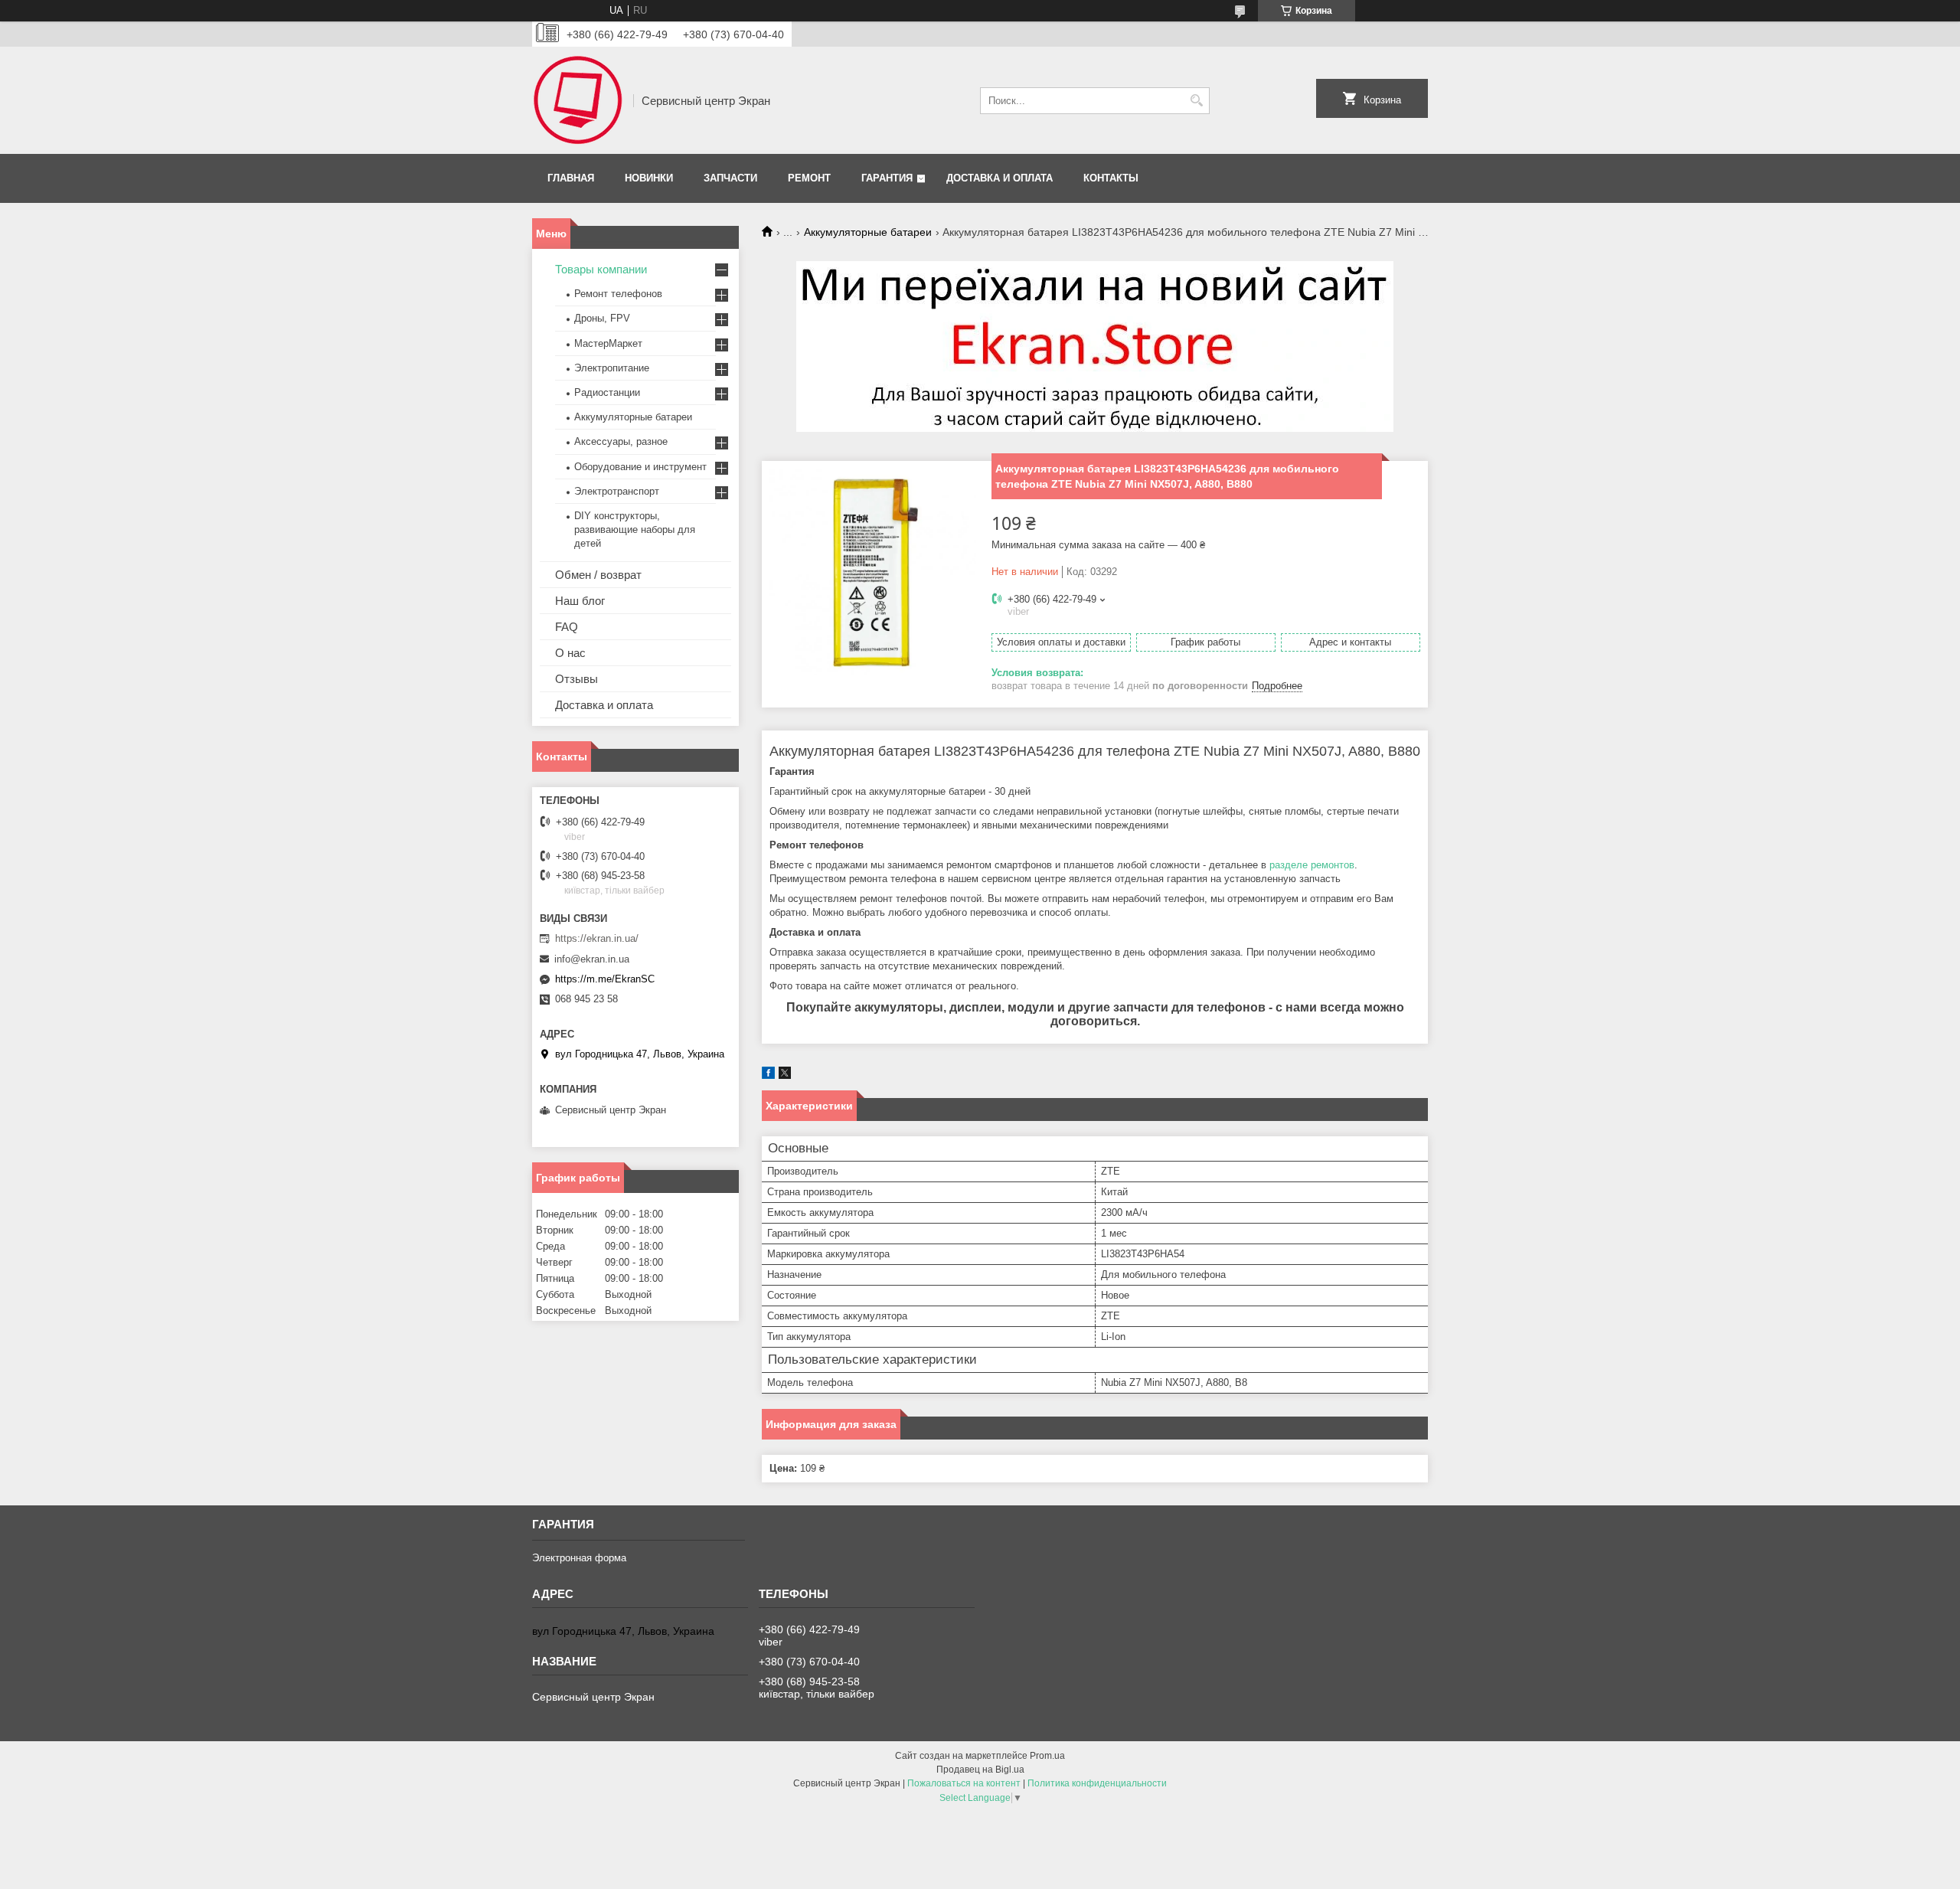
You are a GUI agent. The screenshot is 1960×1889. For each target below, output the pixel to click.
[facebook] (768, 1075)
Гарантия (887, 178)
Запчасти (730, 178)
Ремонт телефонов (618, 294)
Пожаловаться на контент (964, 1783)
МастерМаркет (608, 343)
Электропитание (612, 368)
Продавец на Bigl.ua (980, 1770)
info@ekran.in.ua (592, 959)
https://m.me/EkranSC (605, 979)
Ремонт (809, 178)
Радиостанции (607, 392)
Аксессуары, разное (621, 441)
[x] (785, 1075)
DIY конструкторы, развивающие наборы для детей (635, 529)
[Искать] (1196, 101)
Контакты (1111, 178)
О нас (570, 653)
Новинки (649, 178)
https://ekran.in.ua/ (597, 938)
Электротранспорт (617, 491)
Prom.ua (1047, 1756)
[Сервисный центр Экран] (577, 100)
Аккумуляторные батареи (868, 232)
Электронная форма (579, 1558)
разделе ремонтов (1312, 865)
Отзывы (577, 679)
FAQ (567, 627)
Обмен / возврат (598, 575)
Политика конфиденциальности (1097, 1783)
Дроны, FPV (602, 318)
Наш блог (580, 601)
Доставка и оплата (1000, 178)
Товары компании (601, 269)
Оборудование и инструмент (640, 467)
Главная (571, 178)
